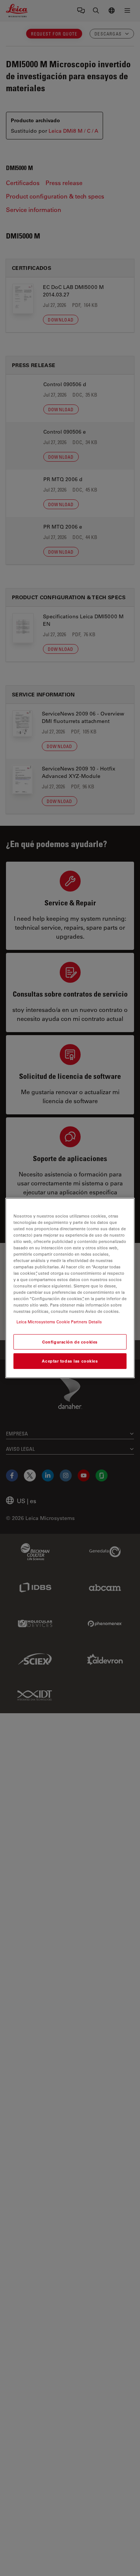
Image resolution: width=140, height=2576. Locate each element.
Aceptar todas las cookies (70, 1361)
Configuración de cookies (70, 1342)
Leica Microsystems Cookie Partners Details (59, 1322)
